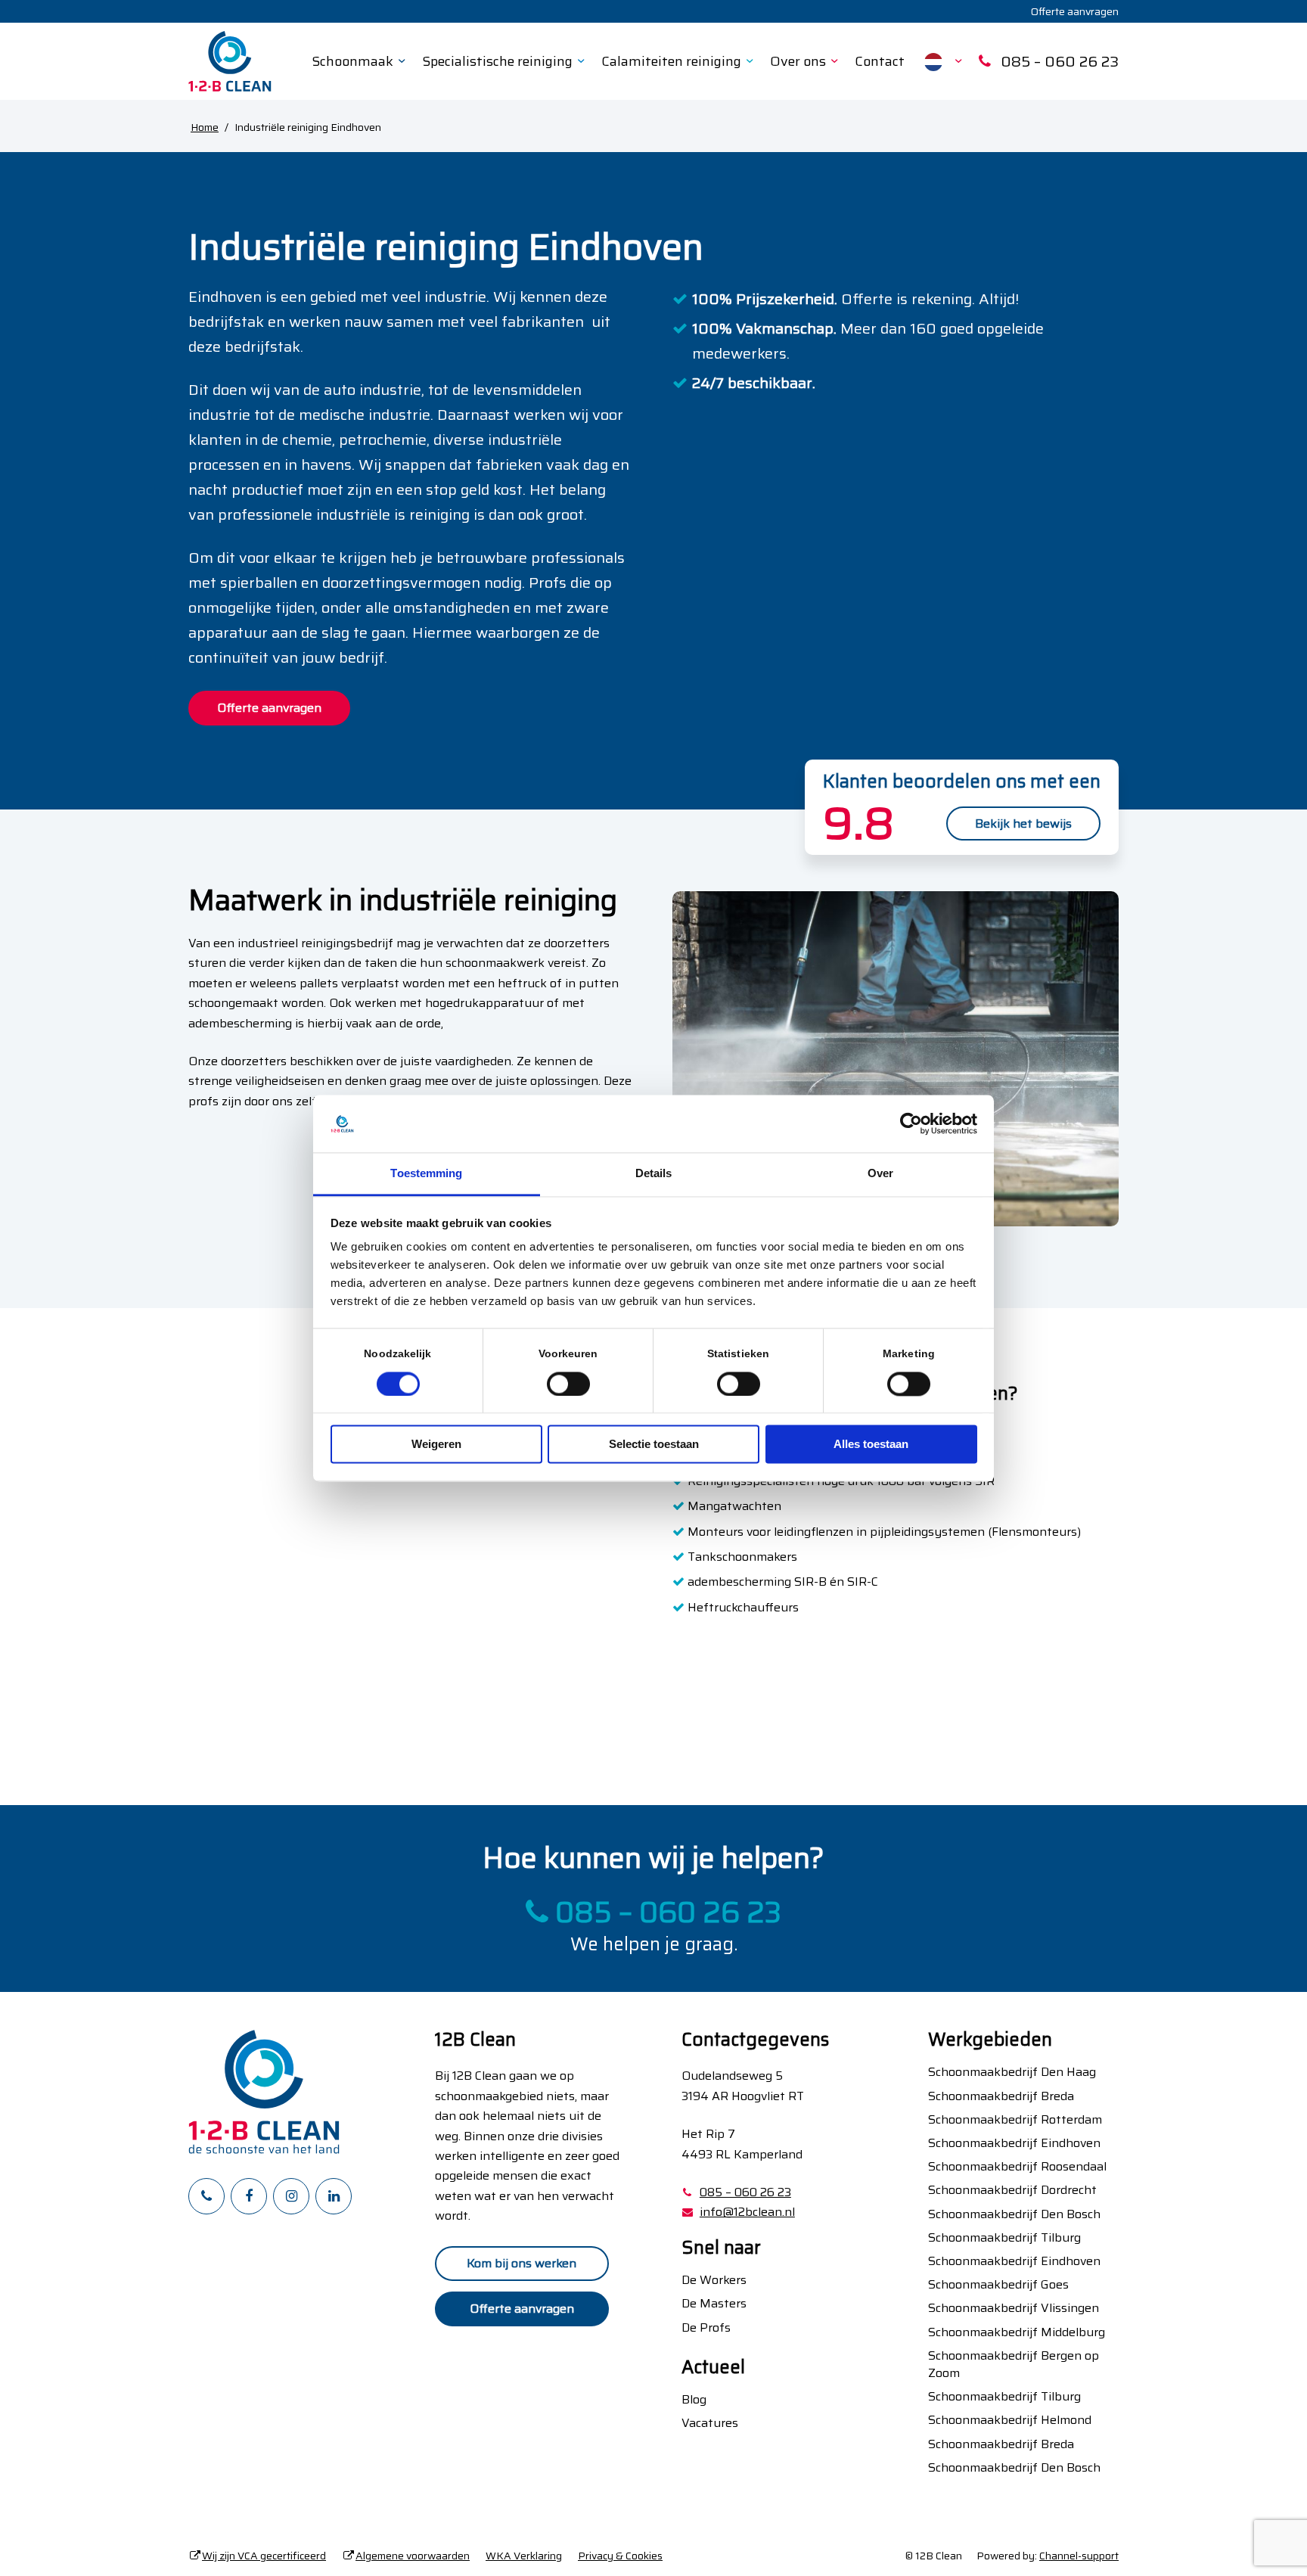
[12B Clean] (230, 61)
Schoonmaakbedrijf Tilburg (1004, 2237)
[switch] (568, 1384)
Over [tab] (880, 1174)
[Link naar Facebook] (249, 2196)
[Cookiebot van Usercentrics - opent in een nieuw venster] (911, 1123)
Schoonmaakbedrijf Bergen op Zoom (1014, 2364)
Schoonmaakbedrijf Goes (998, 2284)
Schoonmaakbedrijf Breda (1001, 2096)
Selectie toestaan (654, 1445)
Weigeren (436, 1445)
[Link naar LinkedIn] (334, 2196)
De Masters (714, 2303)
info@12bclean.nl (747, 2212)
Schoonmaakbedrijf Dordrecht (1012, 2190)
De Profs (706, 2327)
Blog (694, 2399)
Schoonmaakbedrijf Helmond (1010, 2420)
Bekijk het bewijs (1023, 823)
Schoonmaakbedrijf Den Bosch (1014, 2214)
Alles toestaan (871, 1445)
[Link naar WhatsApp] (206, 2196)
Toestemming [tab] (426, 1174)
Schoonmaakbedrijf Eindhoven (1014, 2143)
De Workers (714, 2280)
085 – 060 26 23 (665, 1913)
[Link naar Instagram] (291, 2196)
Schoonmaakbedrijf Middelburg (1017, 2332)
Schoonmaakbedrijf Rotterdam (1015, 2119)
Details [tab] (654, 1174)
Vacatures (710, 2423)
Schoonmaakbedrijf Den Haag (1012, 2072)
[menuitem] (1071, 11)
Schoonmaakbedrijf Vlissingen (1014, 2308)
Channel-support (1079, 2556)
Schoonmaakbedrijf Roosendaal (1017, 2166)
